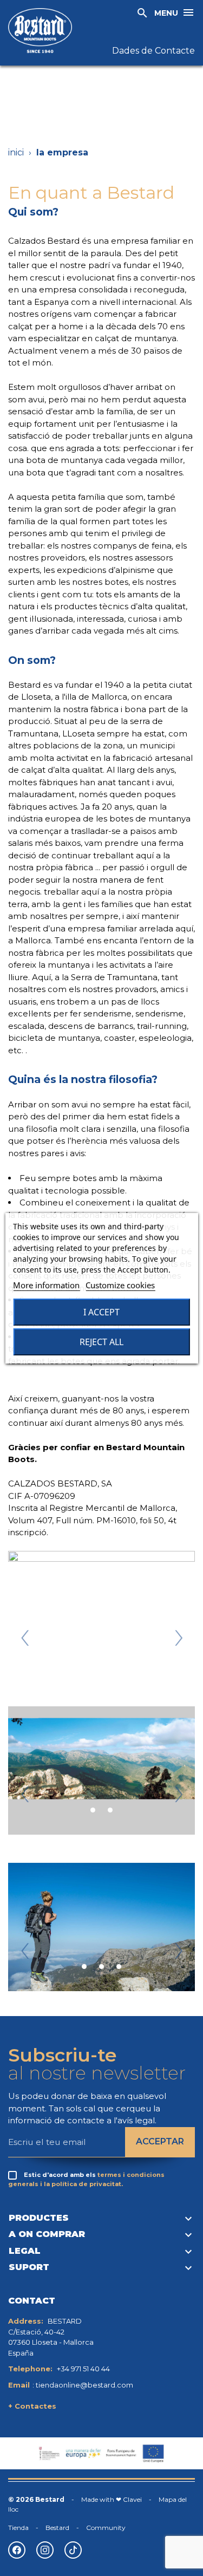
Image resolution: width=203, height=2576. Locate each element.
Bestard (57, 2528)
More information (46, 1285)
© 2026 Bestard (36, 2499)
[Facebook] (17, 2550)
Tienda (18, 2528)
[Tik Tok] (73, 2550)
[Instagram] (45, 2550)
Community (106, 2528)
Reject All (101, 1342)
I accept (101, 1312)
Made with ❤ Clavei (112, 2499)
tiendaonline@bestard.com (84, 2385)
